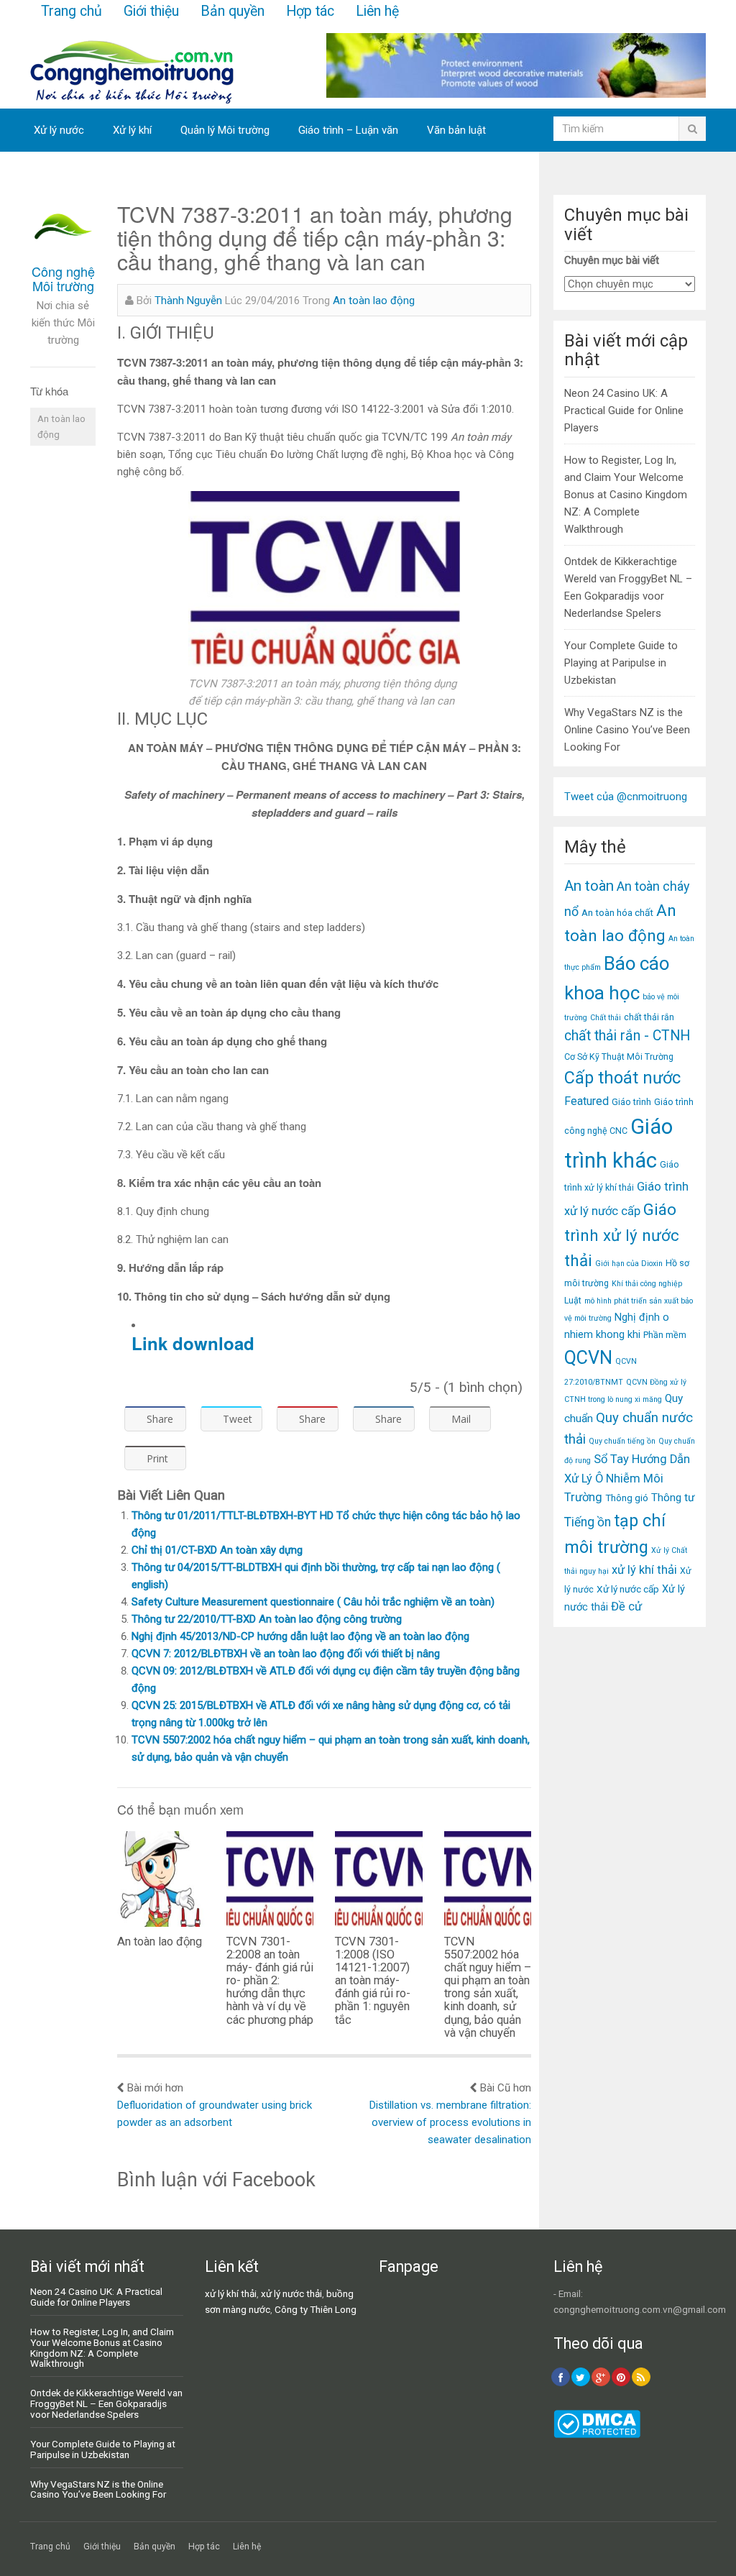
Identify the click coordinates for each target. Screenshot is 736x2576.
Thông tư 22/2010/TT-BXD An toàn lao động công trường (267, 1619)
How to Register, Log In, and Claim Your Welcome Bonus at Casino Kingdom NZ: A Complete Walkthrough (626, 495)
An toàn (589, 886)
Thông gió (627, 1498)
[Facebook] (561, 2377)
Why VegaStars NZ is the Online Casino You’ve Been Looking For (627, 730)
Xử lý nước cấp (628, 1589)
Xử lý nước (59, 130)
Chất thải (606, 1018)
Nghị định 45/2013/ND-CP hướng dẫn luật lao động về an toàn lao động (300, 1636)
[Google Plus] (601, 2377)
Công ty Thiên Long (316, 2309)
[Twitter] (581, 2377)
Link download (193, 1343)
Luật (573, 1300)
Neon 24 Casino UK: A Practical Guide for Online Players (624, 411)
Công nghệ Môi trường (63, 278)
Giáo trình (631, 1102)
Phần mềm (665, 1335)
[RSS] (641, 2377)
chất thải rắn (649, 1017)
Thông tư (673, 1498)
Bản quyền (233, 11)
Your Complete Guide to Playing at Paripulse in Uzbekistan (621, 663)
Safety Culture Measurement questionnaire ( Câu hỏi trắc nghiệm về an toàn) (313, 1602)
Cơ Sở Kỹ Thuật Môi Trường (619, 1056)
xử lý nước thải (291, 2293)
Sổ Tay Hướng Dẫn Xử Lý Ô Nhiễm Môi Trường (627, 1478)
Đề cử (626, 1606)
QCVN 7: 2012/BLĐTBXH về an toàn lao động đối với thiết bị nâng (286, 1654)
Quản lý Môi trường (225, 130)
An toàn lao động (61, 426)
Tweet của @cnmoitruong (626, 797)
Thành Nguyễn (188, 301)
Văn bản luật (456, 130)
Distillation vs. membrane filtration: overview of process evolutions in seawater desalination (450, 2122)
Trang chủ (72, 11)
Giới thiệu (151, 11)
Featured (586, 1101)
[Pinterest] (621, 2377)
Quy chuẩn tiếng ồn (622, 1441)
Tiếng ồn (588, 1522)
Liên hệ (377, 11)
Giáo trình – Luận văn (348, 130)
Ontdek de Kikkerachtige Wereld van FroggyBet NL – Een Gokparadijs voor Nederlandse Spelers (106, 2403)
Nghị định (637, 1317)
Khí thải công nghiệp (647, 1284)
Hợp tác (310, 11)
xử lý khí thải (644, 1570)
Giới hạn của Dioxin (629, 1264)
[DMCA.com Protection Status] (597, 2434)
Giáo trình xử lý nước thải (622, 1235)
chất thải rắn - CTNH (627, 1036)
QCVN (588, 1358)
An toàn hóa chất (617, 912)
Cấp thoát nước (622, 1078)
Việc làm (54, 173)
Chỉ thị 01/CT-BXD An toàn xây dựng (217, 1550)
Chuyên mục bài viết (612, 260)
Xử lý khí (132, 130)
